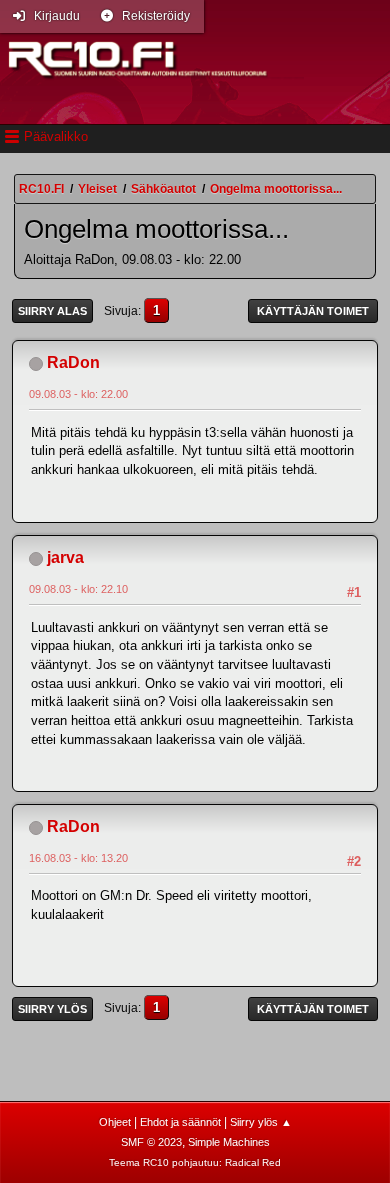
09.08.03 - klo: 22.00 (78, 394)
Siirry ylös (52, 1009)
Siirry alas (52, 311)
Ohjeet (115, 1122)
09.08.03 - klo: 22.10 (78, 589)
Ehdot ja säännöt (180, 1122)
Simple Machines (229, 1142)
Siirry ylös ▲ (261, 1122)
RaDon (73, 362)
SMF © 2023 (151, 1142)
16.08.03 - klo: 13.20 (78, 858)
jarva (65, 557)
